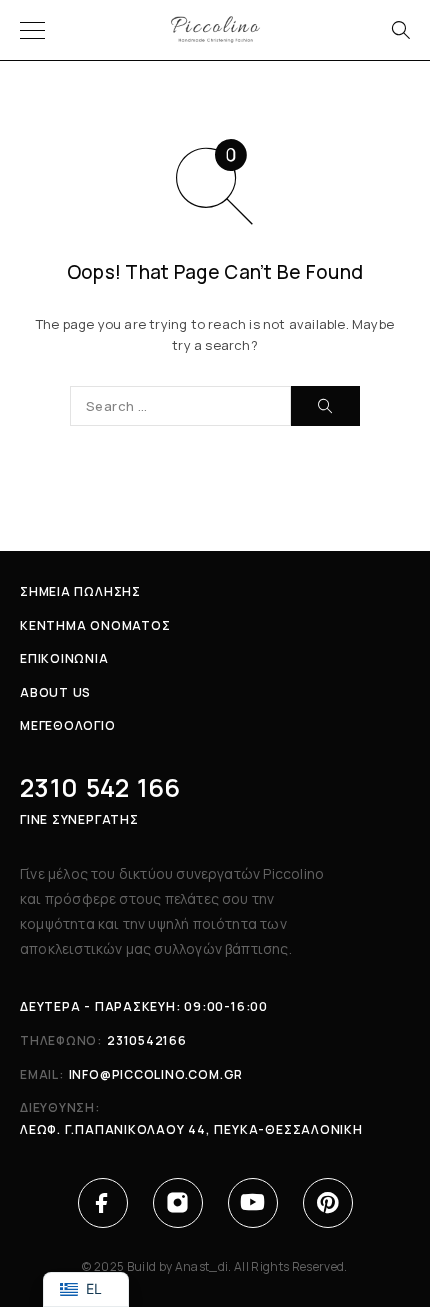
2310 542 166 (100, 787)
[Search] (400, 30)
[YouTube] (252, 1202)
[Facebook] (102, 1202)
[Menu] (32, 30)
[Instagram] (177, 1202)
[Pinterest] (327, 1202)
